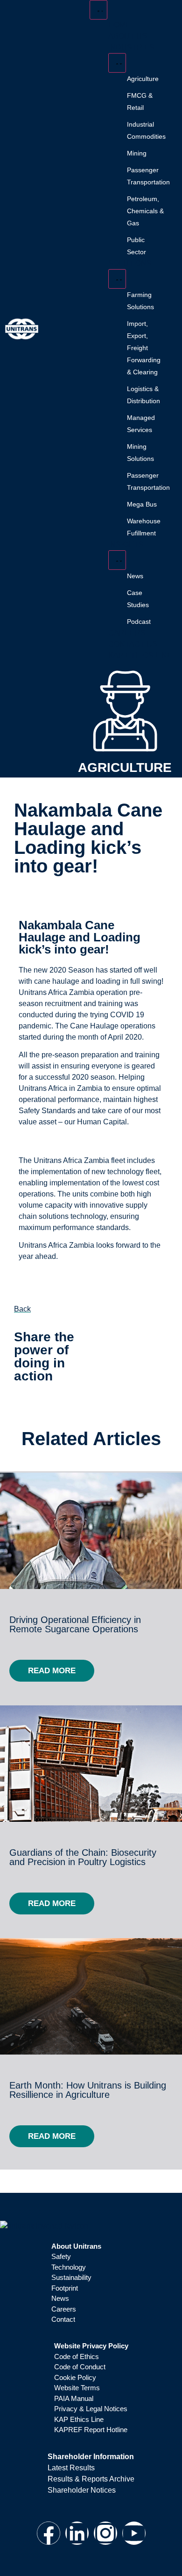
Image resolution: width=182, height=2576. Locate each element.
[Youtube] (134, 2533)
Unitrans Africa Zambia (56, 1245)
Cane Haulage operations (113, 1026)
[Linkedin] (77, 2533)
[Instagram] (105, 2533)
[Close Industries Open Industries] (117, 63)
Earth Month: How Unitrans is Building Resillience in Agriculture (88, 2090)
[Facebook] (49, 2533)
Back (22, 1309)
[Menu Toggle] (98, 10)
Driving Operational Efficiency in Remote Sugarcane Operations (75, 1624)
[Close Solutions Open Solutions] (117, 279)
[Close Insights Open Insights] (117, 560)
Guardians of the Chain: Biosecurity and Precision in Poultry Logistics (83, 1857)
